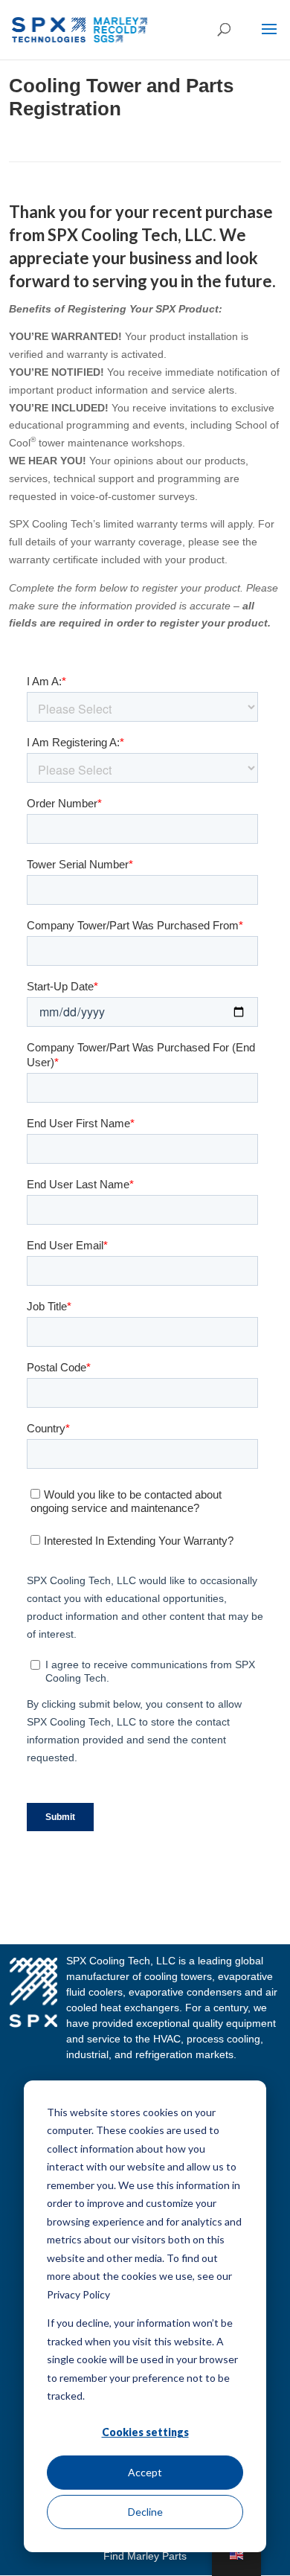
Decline (145, 2512)
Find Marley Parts (145, 2556)
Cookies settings (145, 2432)
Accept (145, 2472)
